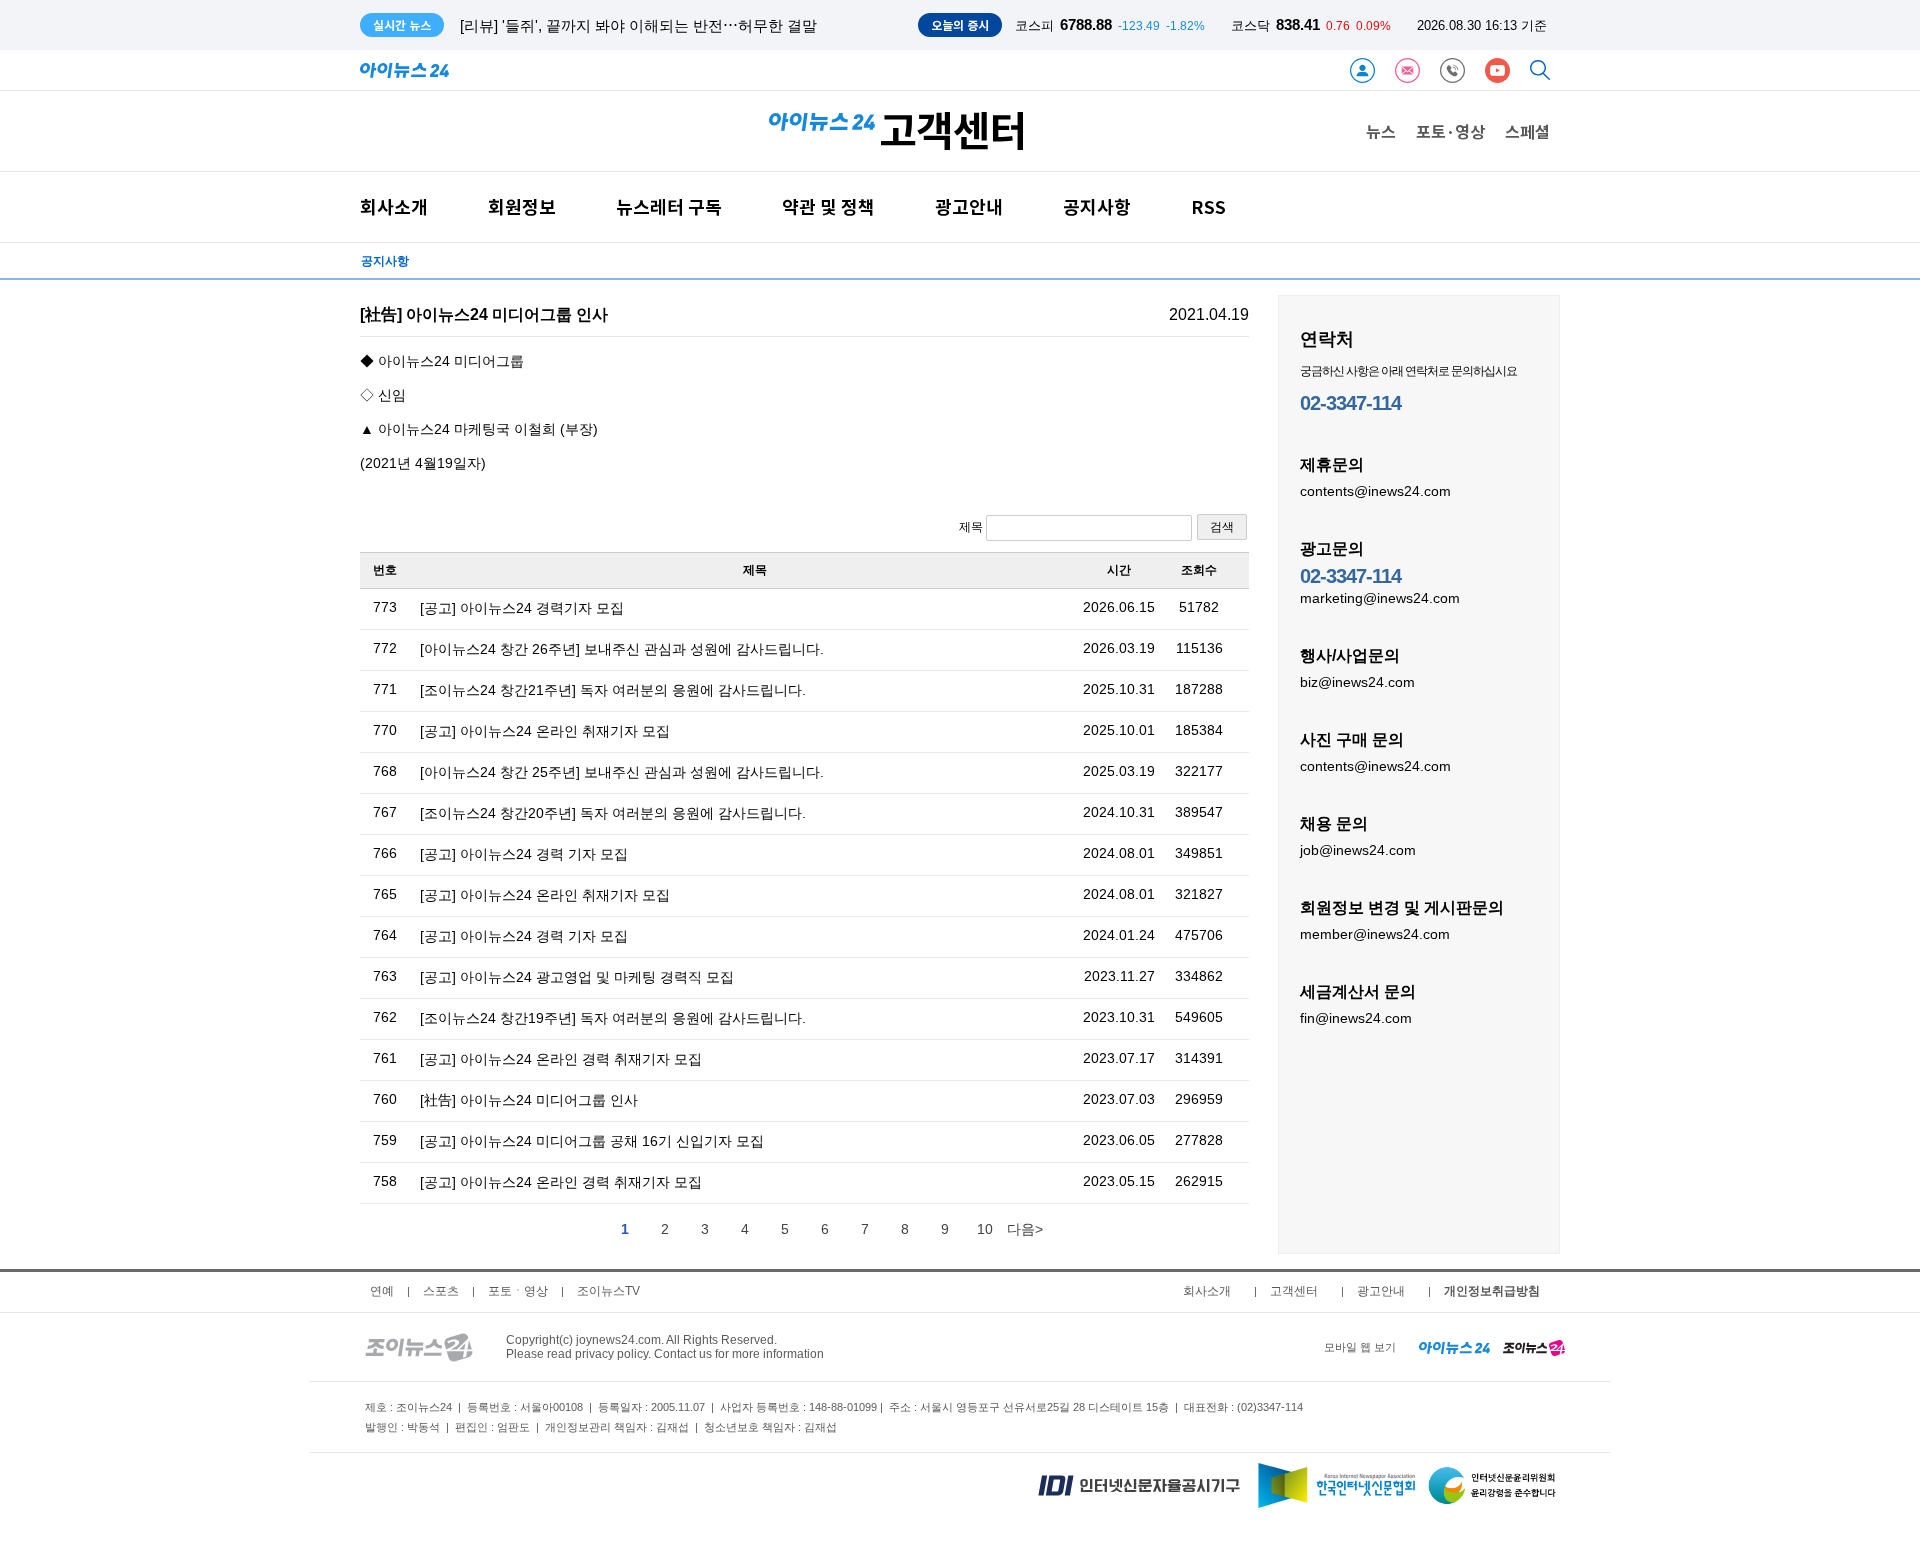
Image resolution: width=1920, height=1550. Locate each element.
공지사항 (1097, 206)
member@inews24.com (1375, 934)
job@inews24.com (1358, 850)
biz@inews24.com (1357, 682)
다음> (1025, 1229)
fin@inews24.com (1356, 1018)
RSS (1208, 206)
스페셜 (1527, 131)
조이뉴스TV (608, 1291)
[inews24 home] (1454, 1347)
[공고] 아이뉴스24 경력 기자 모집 (524, 854)
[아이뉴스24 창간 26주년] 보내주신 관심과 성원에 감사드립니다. (622, 649)
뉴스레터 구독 (669, 206)
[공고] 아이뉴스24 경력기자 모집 (522, 608)
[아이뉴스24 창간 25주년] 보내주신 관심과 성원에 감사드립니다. (622, 772)
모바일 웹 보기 (1360, 1347)
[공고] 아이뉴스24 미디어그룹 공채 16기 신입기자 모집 (592, 1141)
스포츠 (441, 1291)
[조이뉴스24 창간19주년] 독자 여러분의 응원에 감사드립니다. (613, 1018)
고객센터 (1294, 1291)
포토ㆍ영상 (518, 1291)
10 (985, 1229)
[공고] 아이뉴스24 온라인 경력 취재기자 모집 (561, 1059)
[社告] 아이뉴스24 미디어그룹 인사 (529, 1100)
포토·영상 (1450, 131)
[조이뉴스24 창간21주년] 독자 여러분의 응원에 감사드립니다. (613, 690)
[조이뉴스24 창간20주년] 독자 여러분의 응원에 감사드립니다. (613, 813)
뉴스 (1381, 131)
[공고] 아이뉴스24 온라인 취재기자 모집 (545, 731)
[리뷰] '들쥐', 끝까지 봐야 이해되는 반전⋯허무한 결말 (638, 25)
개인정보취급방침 (1492, 1291)
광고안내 (969, 206)
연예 (382, 1291)
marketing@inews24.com (1380, 598)
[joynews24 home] (1534, 1347)
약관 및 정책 (828, 206)
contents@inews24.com (1375, 491)
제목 (972, 527)
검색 (1222, 527)
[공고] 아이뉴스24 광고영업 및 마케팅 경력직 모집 (577, 977)
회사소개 (394, 206)
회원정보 (522, 206)
